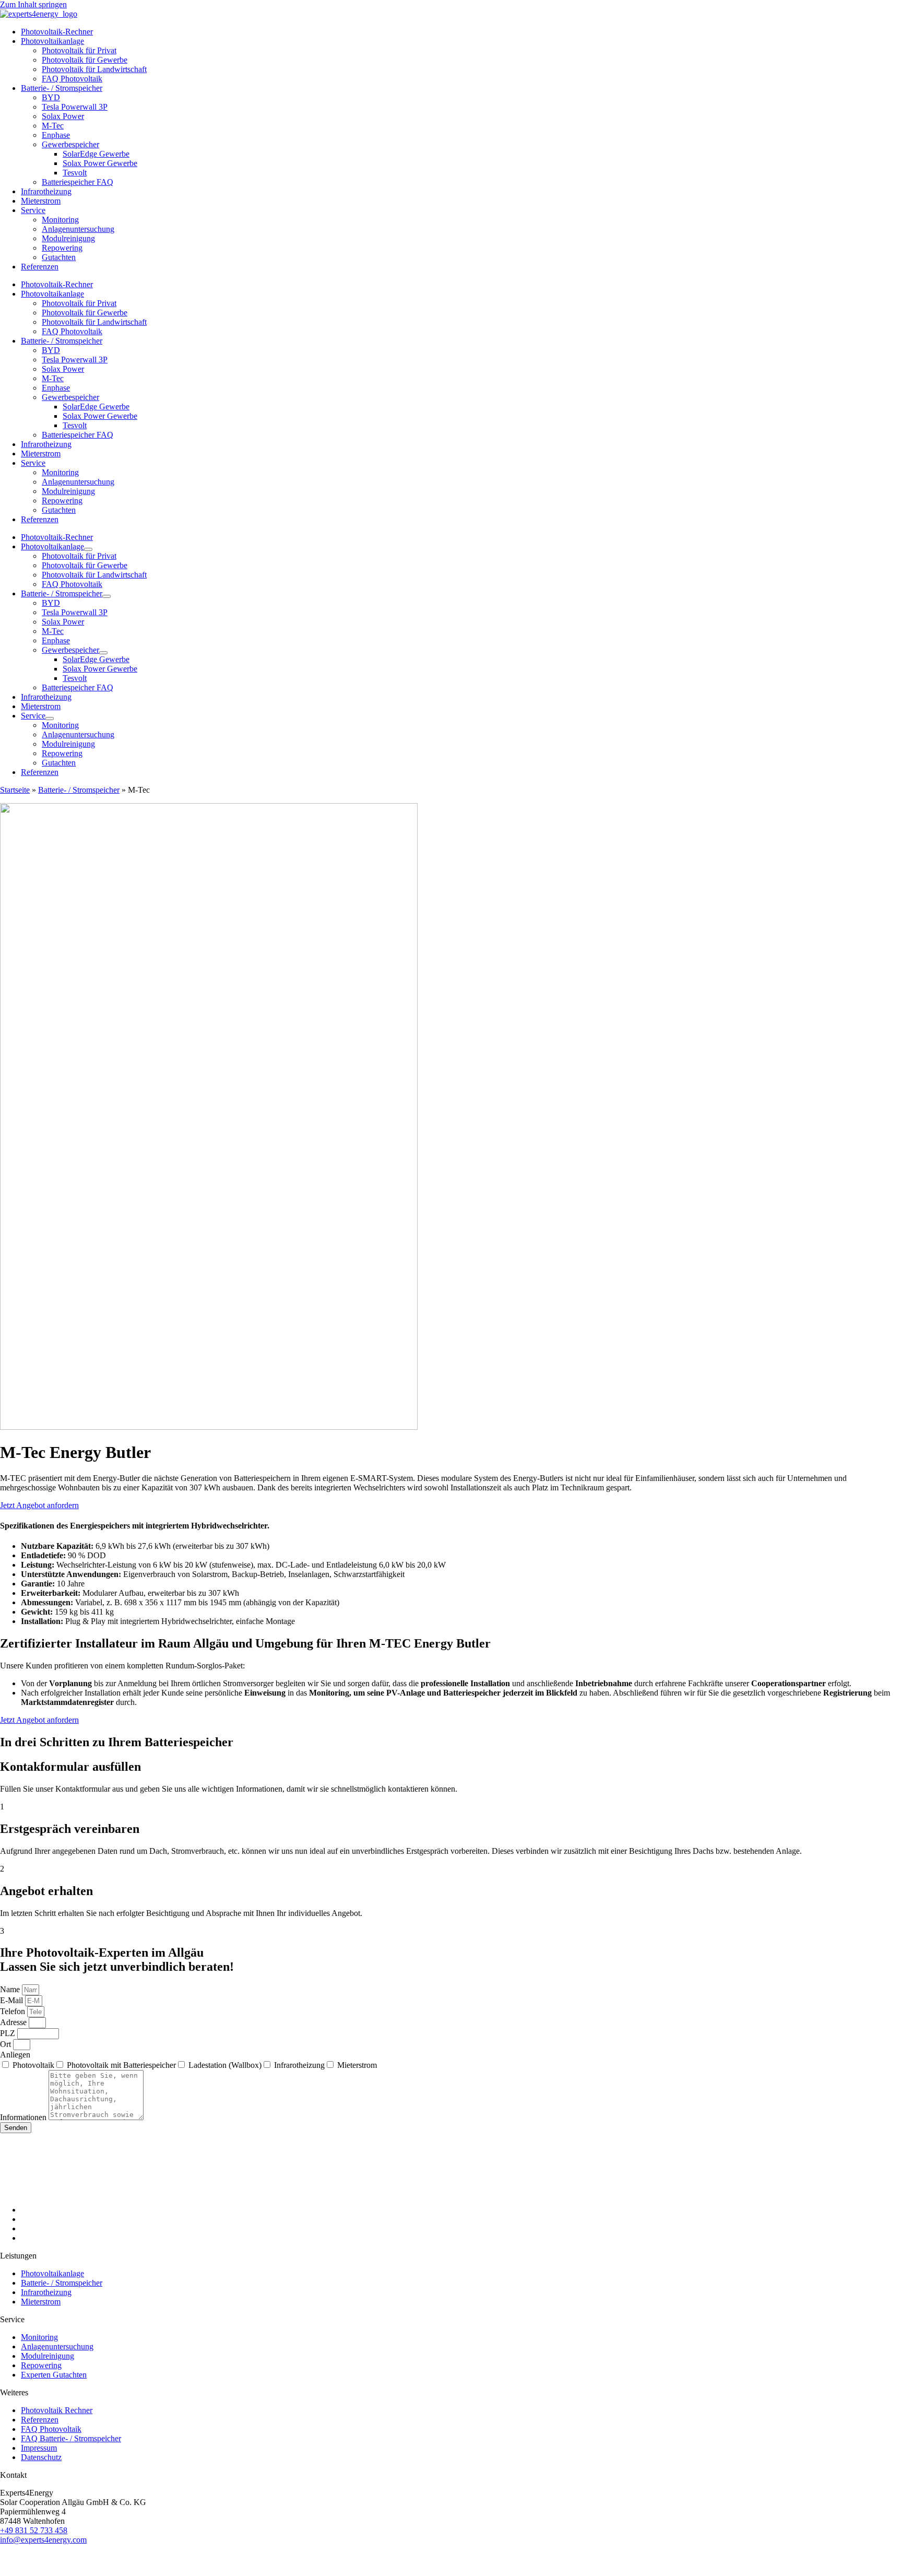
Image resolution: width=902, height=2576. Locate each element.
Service (33, 210)
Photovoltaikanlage (52, 41)
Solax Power (63, 116)
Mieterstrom (41, 201)
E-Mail (13, 2000)
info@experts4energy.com (43, 2540)
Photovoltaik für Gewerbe (85, 60)
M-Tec (53, 126)
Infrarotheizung (46, 191)
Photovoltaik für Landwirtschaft (94, 69)
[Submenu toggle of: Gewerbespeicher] (103, 653)
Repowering (62, 248)
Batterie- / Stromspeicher (62, 88)
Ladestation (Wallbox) (225, 2065)
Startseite (15, 790)
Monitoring (60, 220)
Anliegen (15, 2055)
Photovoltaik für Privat (79, 50)
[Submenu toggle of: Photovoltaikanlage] (88, 549)
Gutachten (59, 257)
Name (11, 1989)
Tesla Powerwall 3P (75, 107)
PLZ (9, 2033)
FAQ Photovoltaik (72, 79)
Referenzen (40, 267)
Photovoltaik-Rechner (57, 32)
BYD (51, 97)
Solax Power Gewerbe (100, 163)
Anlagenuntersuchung (78, 229)
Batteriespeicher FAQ (78, 182)
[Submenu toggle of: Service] (50, 719)
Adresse (14, 2022)
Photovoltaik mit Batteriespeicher (121, 2065)
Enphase (56, 135)
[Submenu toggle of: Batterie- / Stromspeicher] (106, 596)
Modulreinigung (68, 238)
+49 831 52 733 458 (34, 2530)
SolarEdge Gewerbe (96, 154)
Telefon (14, 2011)
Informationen (24, 2117)
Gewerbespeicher (70, 144)
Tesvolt (75, 173)
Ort (7, 2044)
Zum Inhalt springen (33, 4)
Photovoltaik (33, 2065)
